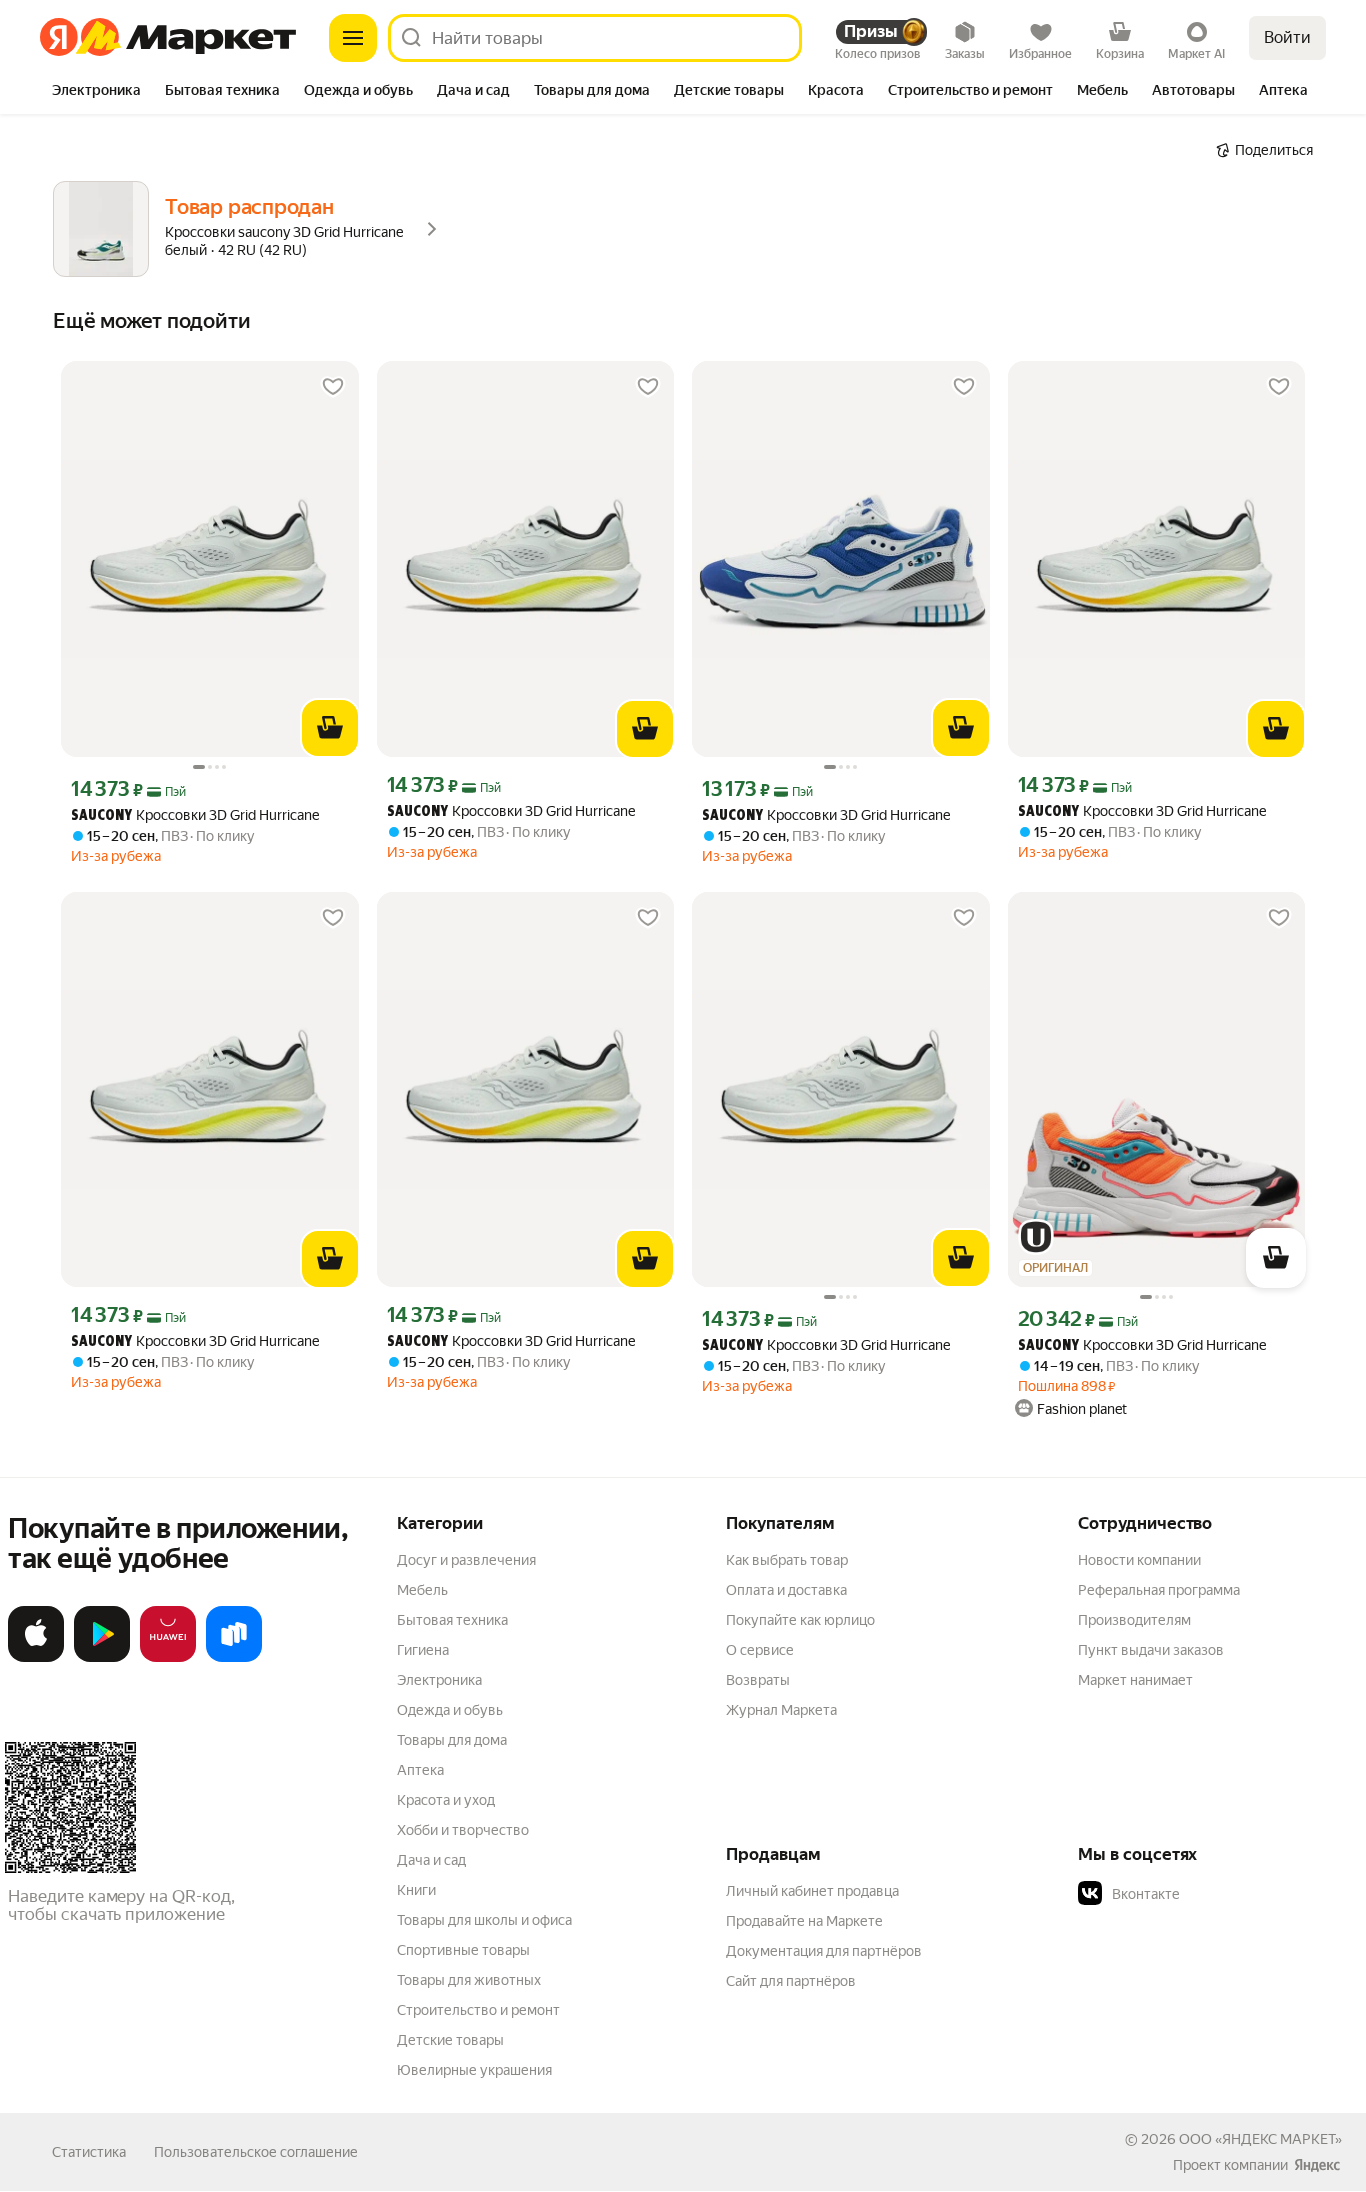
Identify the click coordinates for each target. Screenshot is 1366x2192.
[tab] (96, 92)
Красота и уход (446, 1800)
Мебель (422, 1590)
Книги (416, 1890)
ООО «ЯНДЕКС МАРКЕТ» (1260, 2139)
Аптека (420, 1770)
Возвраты (758, 1680)
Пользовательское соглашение (256, 2152)
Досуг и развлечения (466, 1560)
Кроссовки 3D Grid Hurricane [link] (195, 815)
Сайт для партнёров (791, 1981)
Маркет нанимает (1135, 1680)
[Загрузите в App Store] (36, 1658)
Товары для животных (469, 1980)
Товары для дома (452, 1740)
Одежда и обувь (450, 1710)
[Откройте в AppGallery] (168, 1658)
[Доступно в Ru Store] (234, 1658)
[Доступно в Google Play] (102, 1658)
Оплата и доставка (786, 1590)
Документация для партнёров (824, 1951)
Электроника (439, 1680)
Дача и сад (431, 1860)
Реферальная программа (1159, 1590)
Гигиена (423, 1650)
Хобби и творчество (463, 1830)
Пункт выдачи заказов (1151, 1650)
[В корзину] (330, 728)
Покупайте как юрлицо (800, 1620)
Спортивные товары (463, 1950)
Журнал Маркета (781, 1710)
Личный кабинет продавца (812, 1891)
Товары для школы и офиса (484, 1920)
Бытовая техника (452, 1620)
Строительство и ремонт (478, 2010)
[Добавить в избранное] (333, 387)
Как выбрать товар (787, 1560)
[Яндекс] (1317, 2165)
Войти (1287, 37)
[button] (1218, 1894)
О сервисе (760, 1650)
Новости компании (1139, 1560)
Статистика (89, 2152)
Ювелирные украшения (474, 2070)
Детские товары (450, 2040)
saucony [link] (101, 816)
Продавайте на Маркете (804, 1921)
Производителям (1134, 1620)
